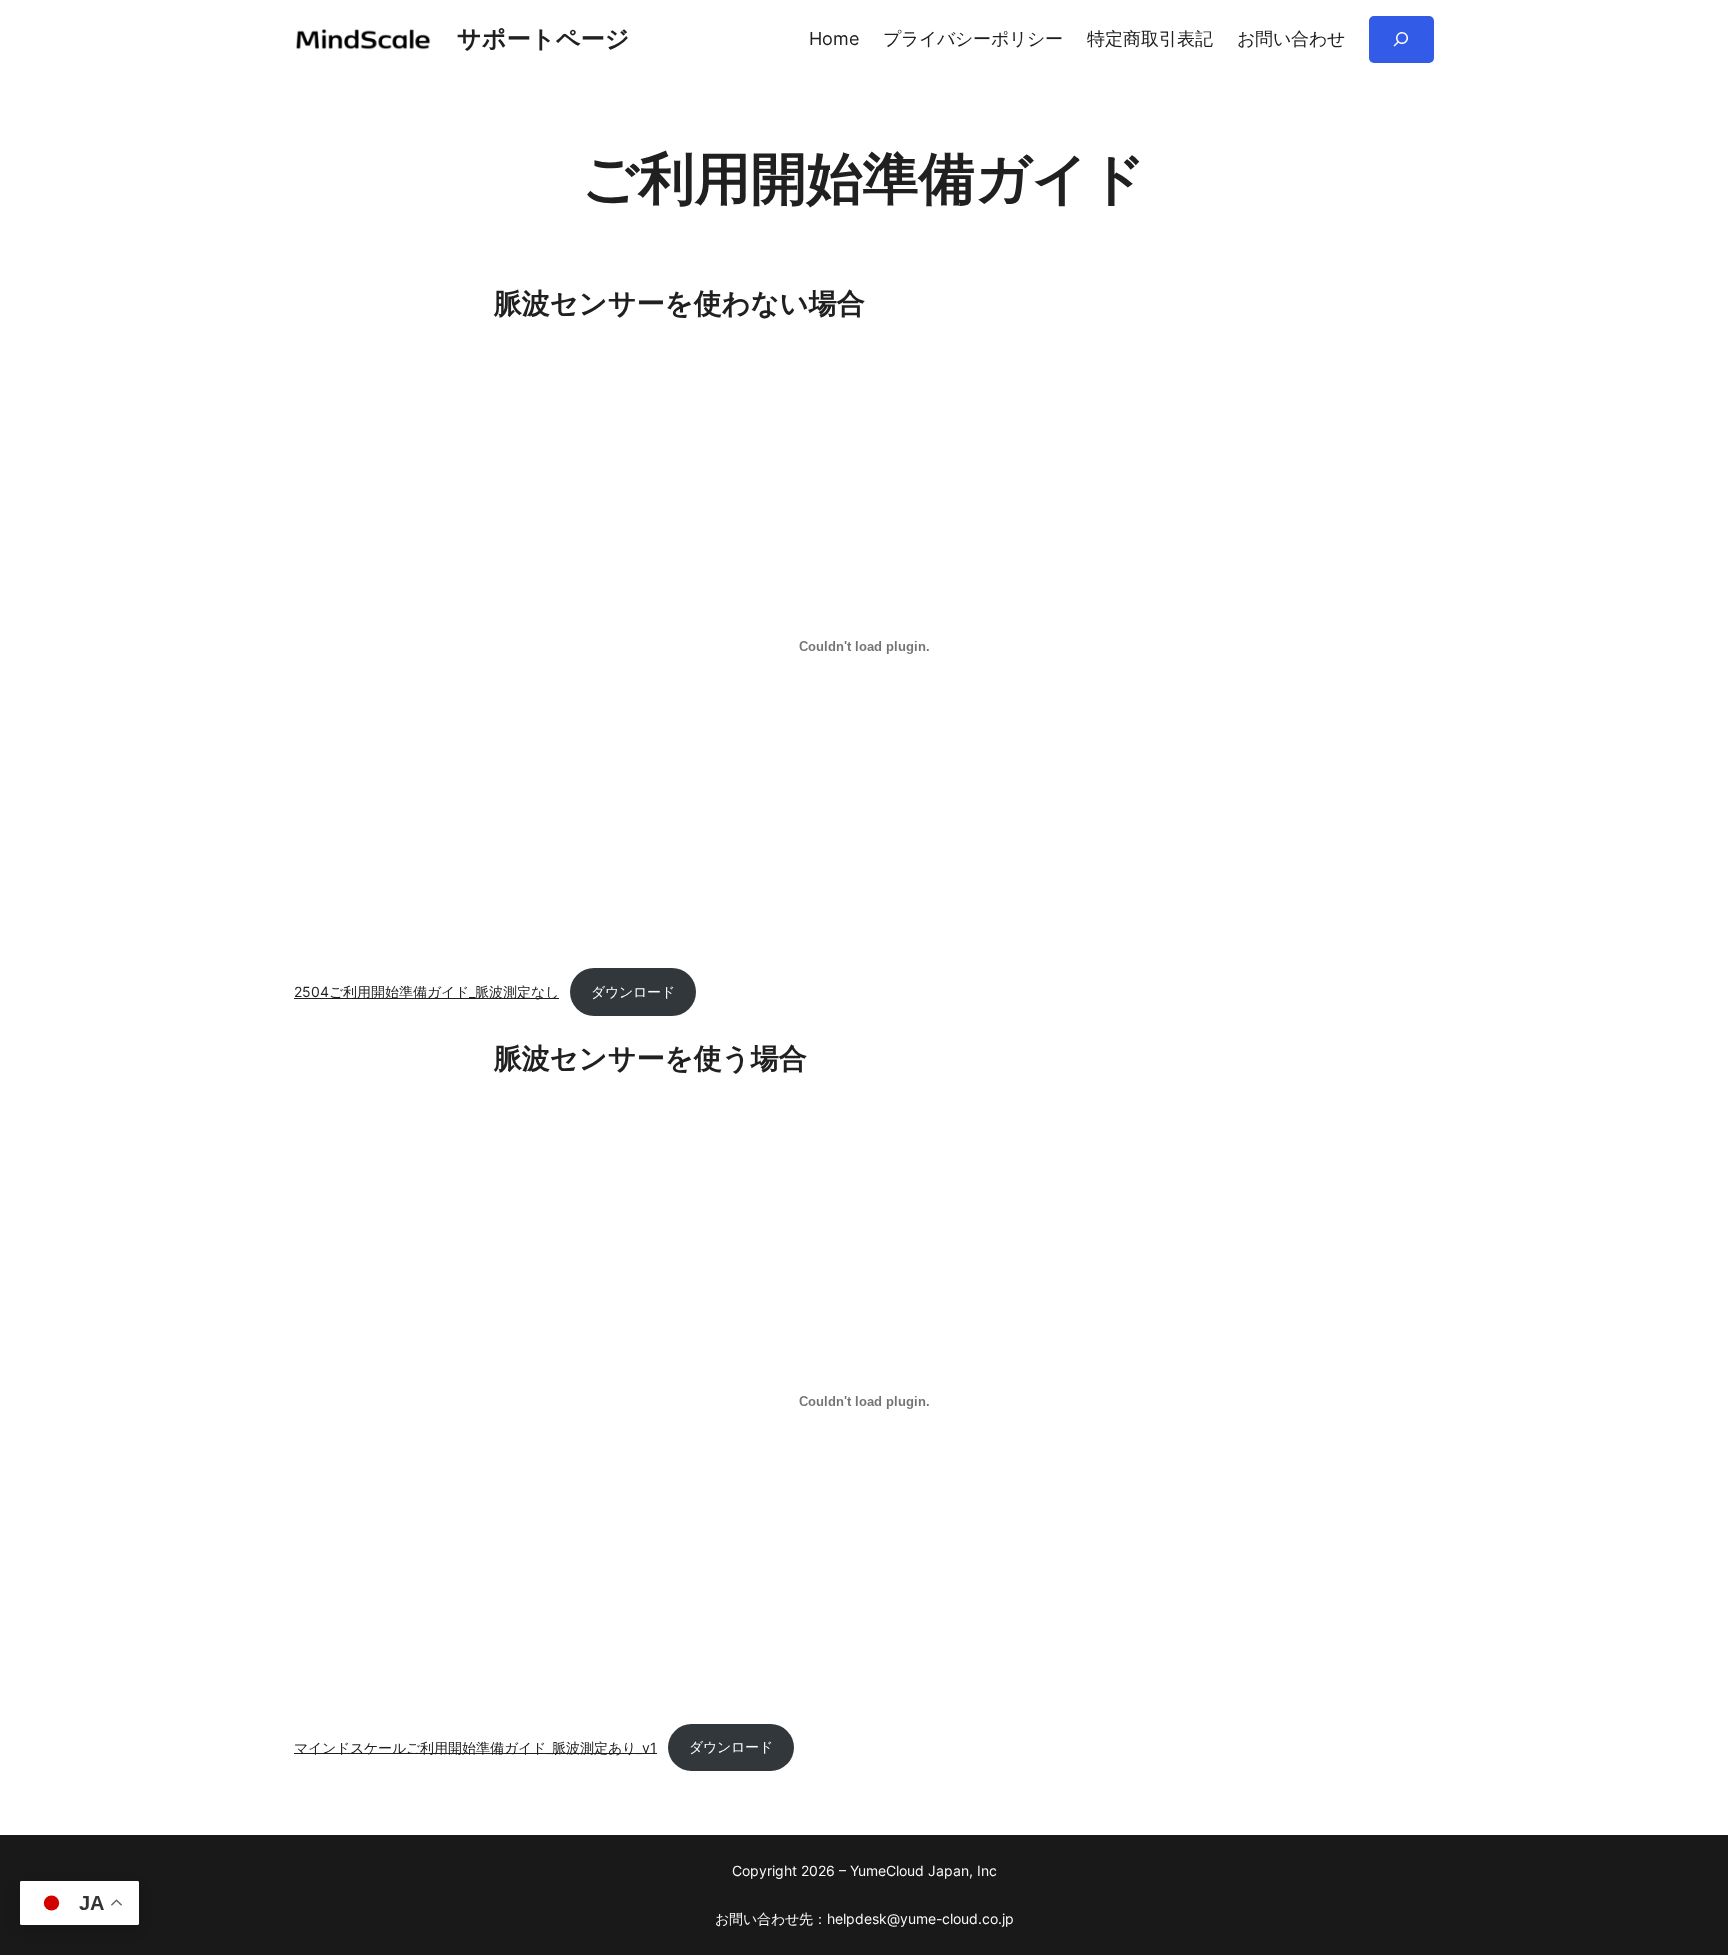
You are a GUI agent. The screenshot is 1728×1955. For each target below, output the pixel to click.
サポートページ (543, 38)
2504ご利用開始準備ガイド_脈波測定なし (426, 991)
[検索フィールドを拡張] (1401, 39)
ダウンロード (633, 991)
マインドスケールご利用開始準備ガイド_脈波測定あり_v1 (475, 1746)
